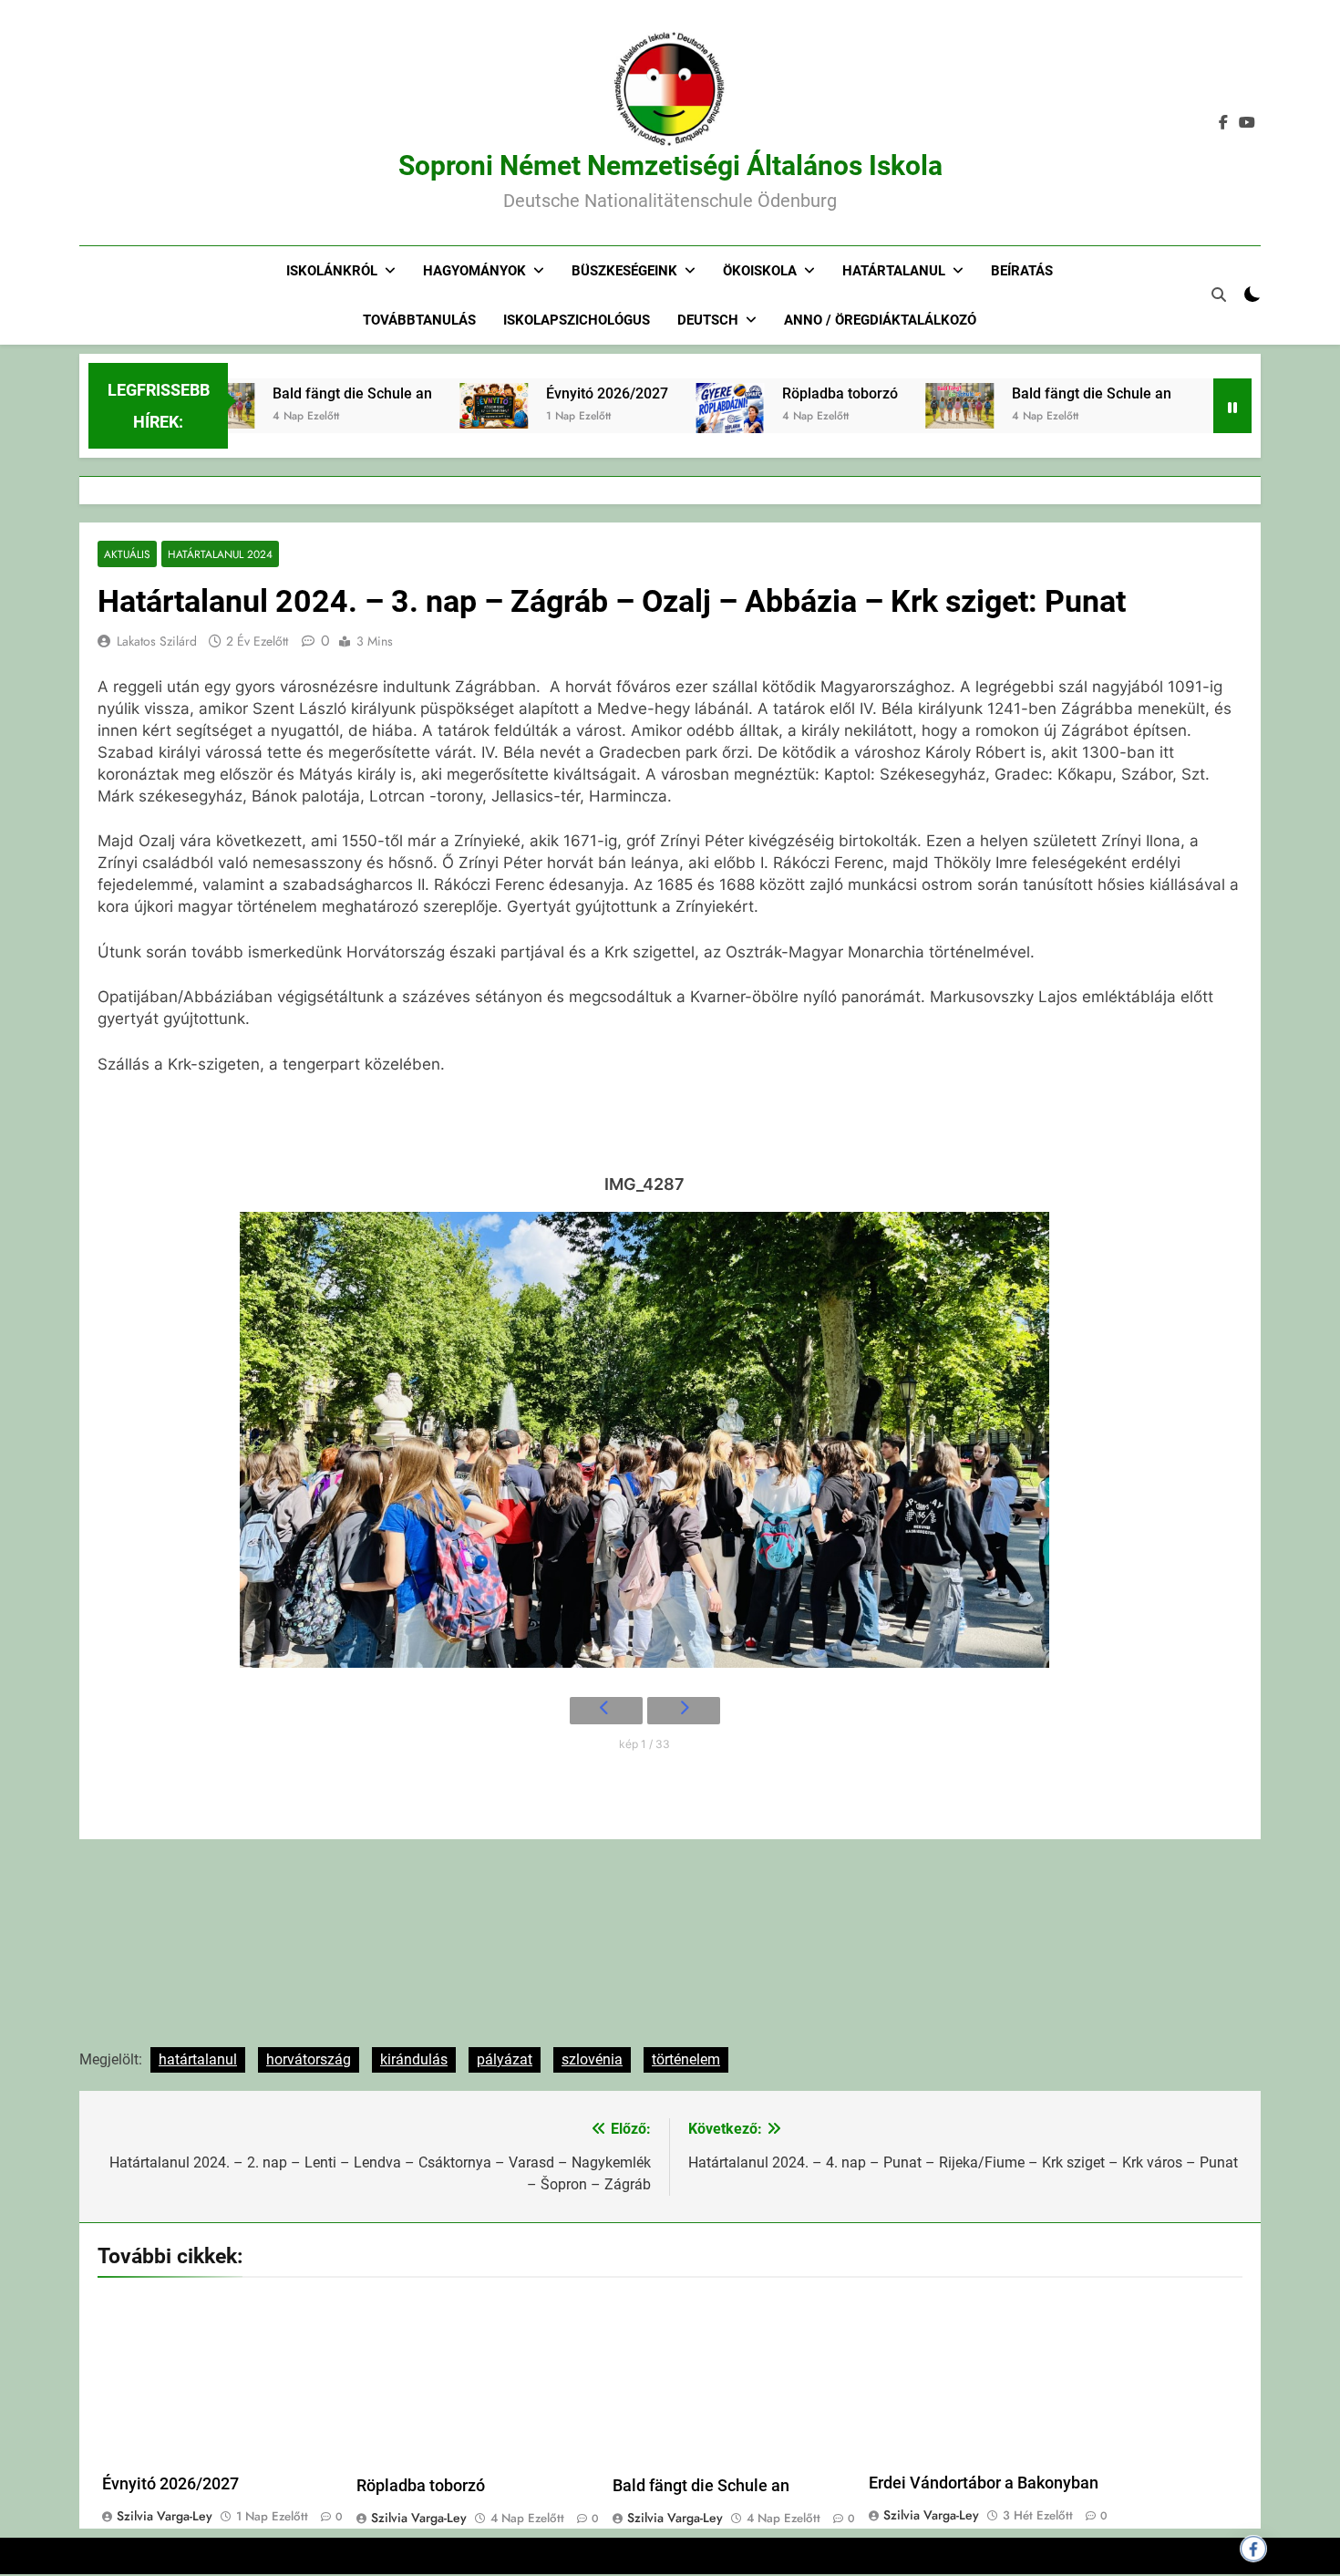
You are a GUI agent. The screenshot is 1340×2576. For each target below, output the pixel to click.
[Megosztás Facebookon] (1253, 2549)
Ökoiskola (760, 271)
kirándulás (414, 2059)
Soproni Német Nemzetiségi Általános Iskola (670, 166)
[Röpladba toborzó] (672, 430)
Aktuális (127, 554)
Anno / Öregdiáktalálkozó (880, 320)
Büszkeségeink (624, 271)
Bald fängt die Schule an (295, 393)
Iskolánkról (332, 271)
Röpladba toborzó (783, 393)
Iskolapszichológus (577, 320)
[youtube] (1247, 123)
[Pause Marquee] (1232, 406)
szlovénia (592, 2059)
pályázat (505, 2059)
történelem (686, 2059)
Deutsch (708, 320)
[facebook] (1223, 123)
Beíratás (1022, 271)
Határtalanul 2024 (220, 554)
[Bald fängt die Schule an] (902, 406)
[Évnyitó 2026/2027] (436, 406)
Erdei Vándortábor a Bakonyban (984, 2483)
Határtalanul (894, 271)
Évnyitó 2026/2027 (550, 393)
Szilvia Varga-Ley (165, 2516)
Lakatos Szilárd (157, 641)
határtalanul (198, 2059)
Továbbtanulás (419, 320)
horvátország (309, 2059)
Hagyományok (474, 271)
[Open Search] (1219, 295)
